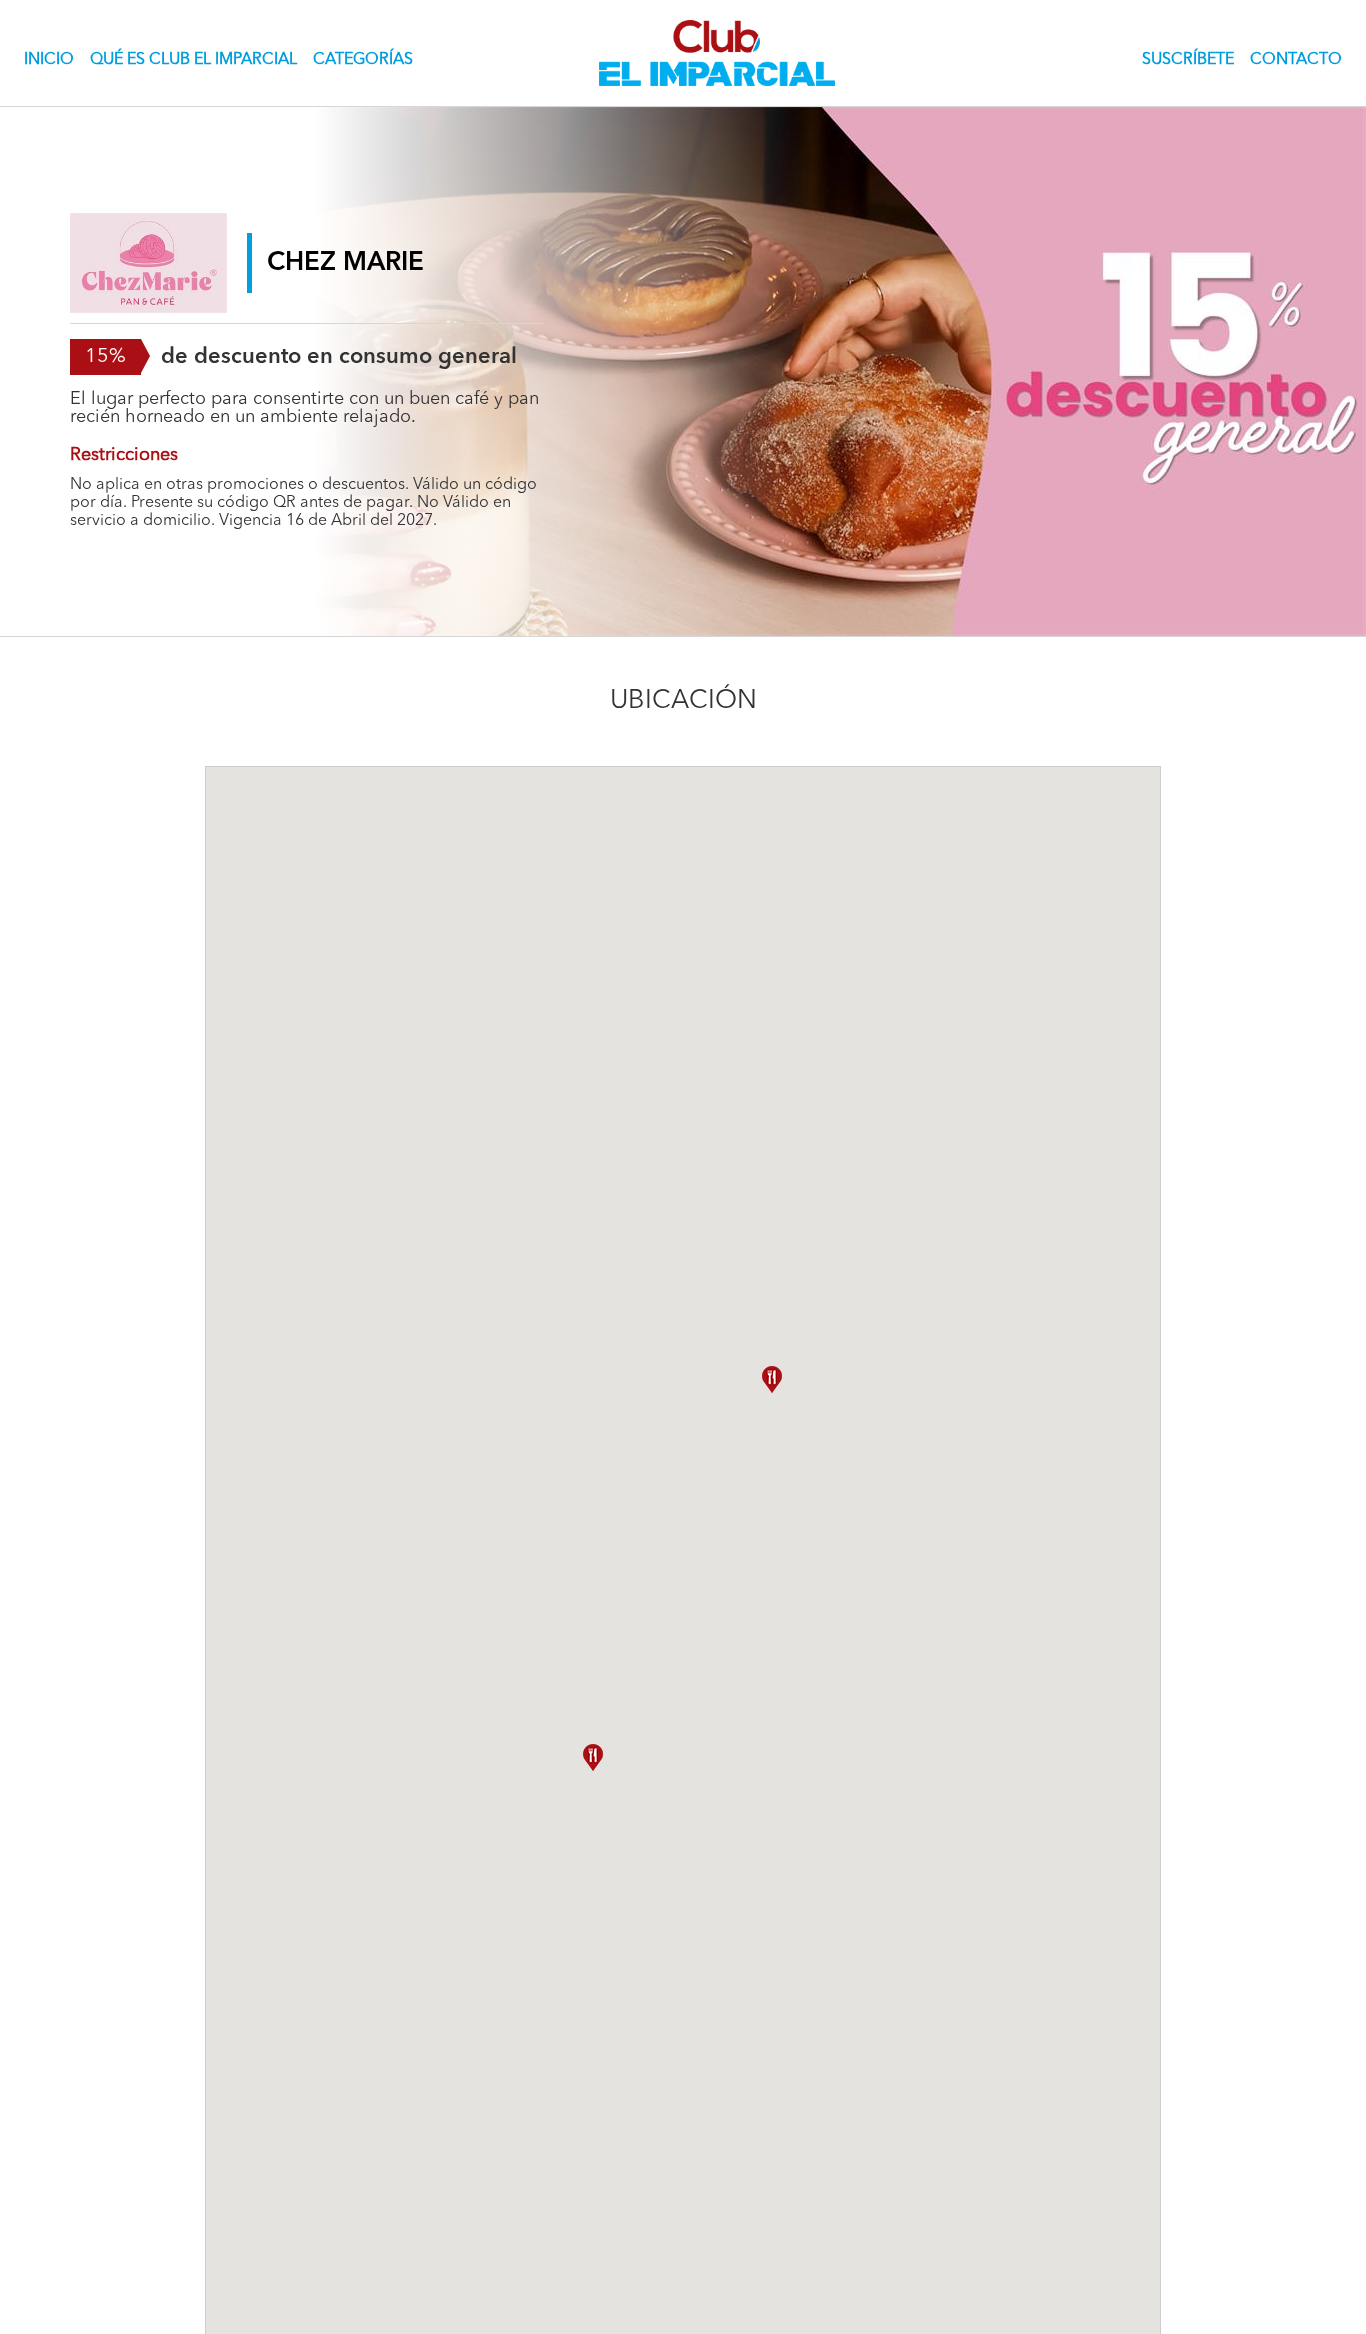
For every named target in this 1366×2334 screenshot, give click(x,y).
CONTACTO (1296, 60)
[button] (593, 1757)
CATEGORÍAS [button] (363, 60)
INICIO (53, 59)
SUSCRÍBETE (1188, 60)
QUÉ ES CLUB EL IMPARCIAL (193, 60)
